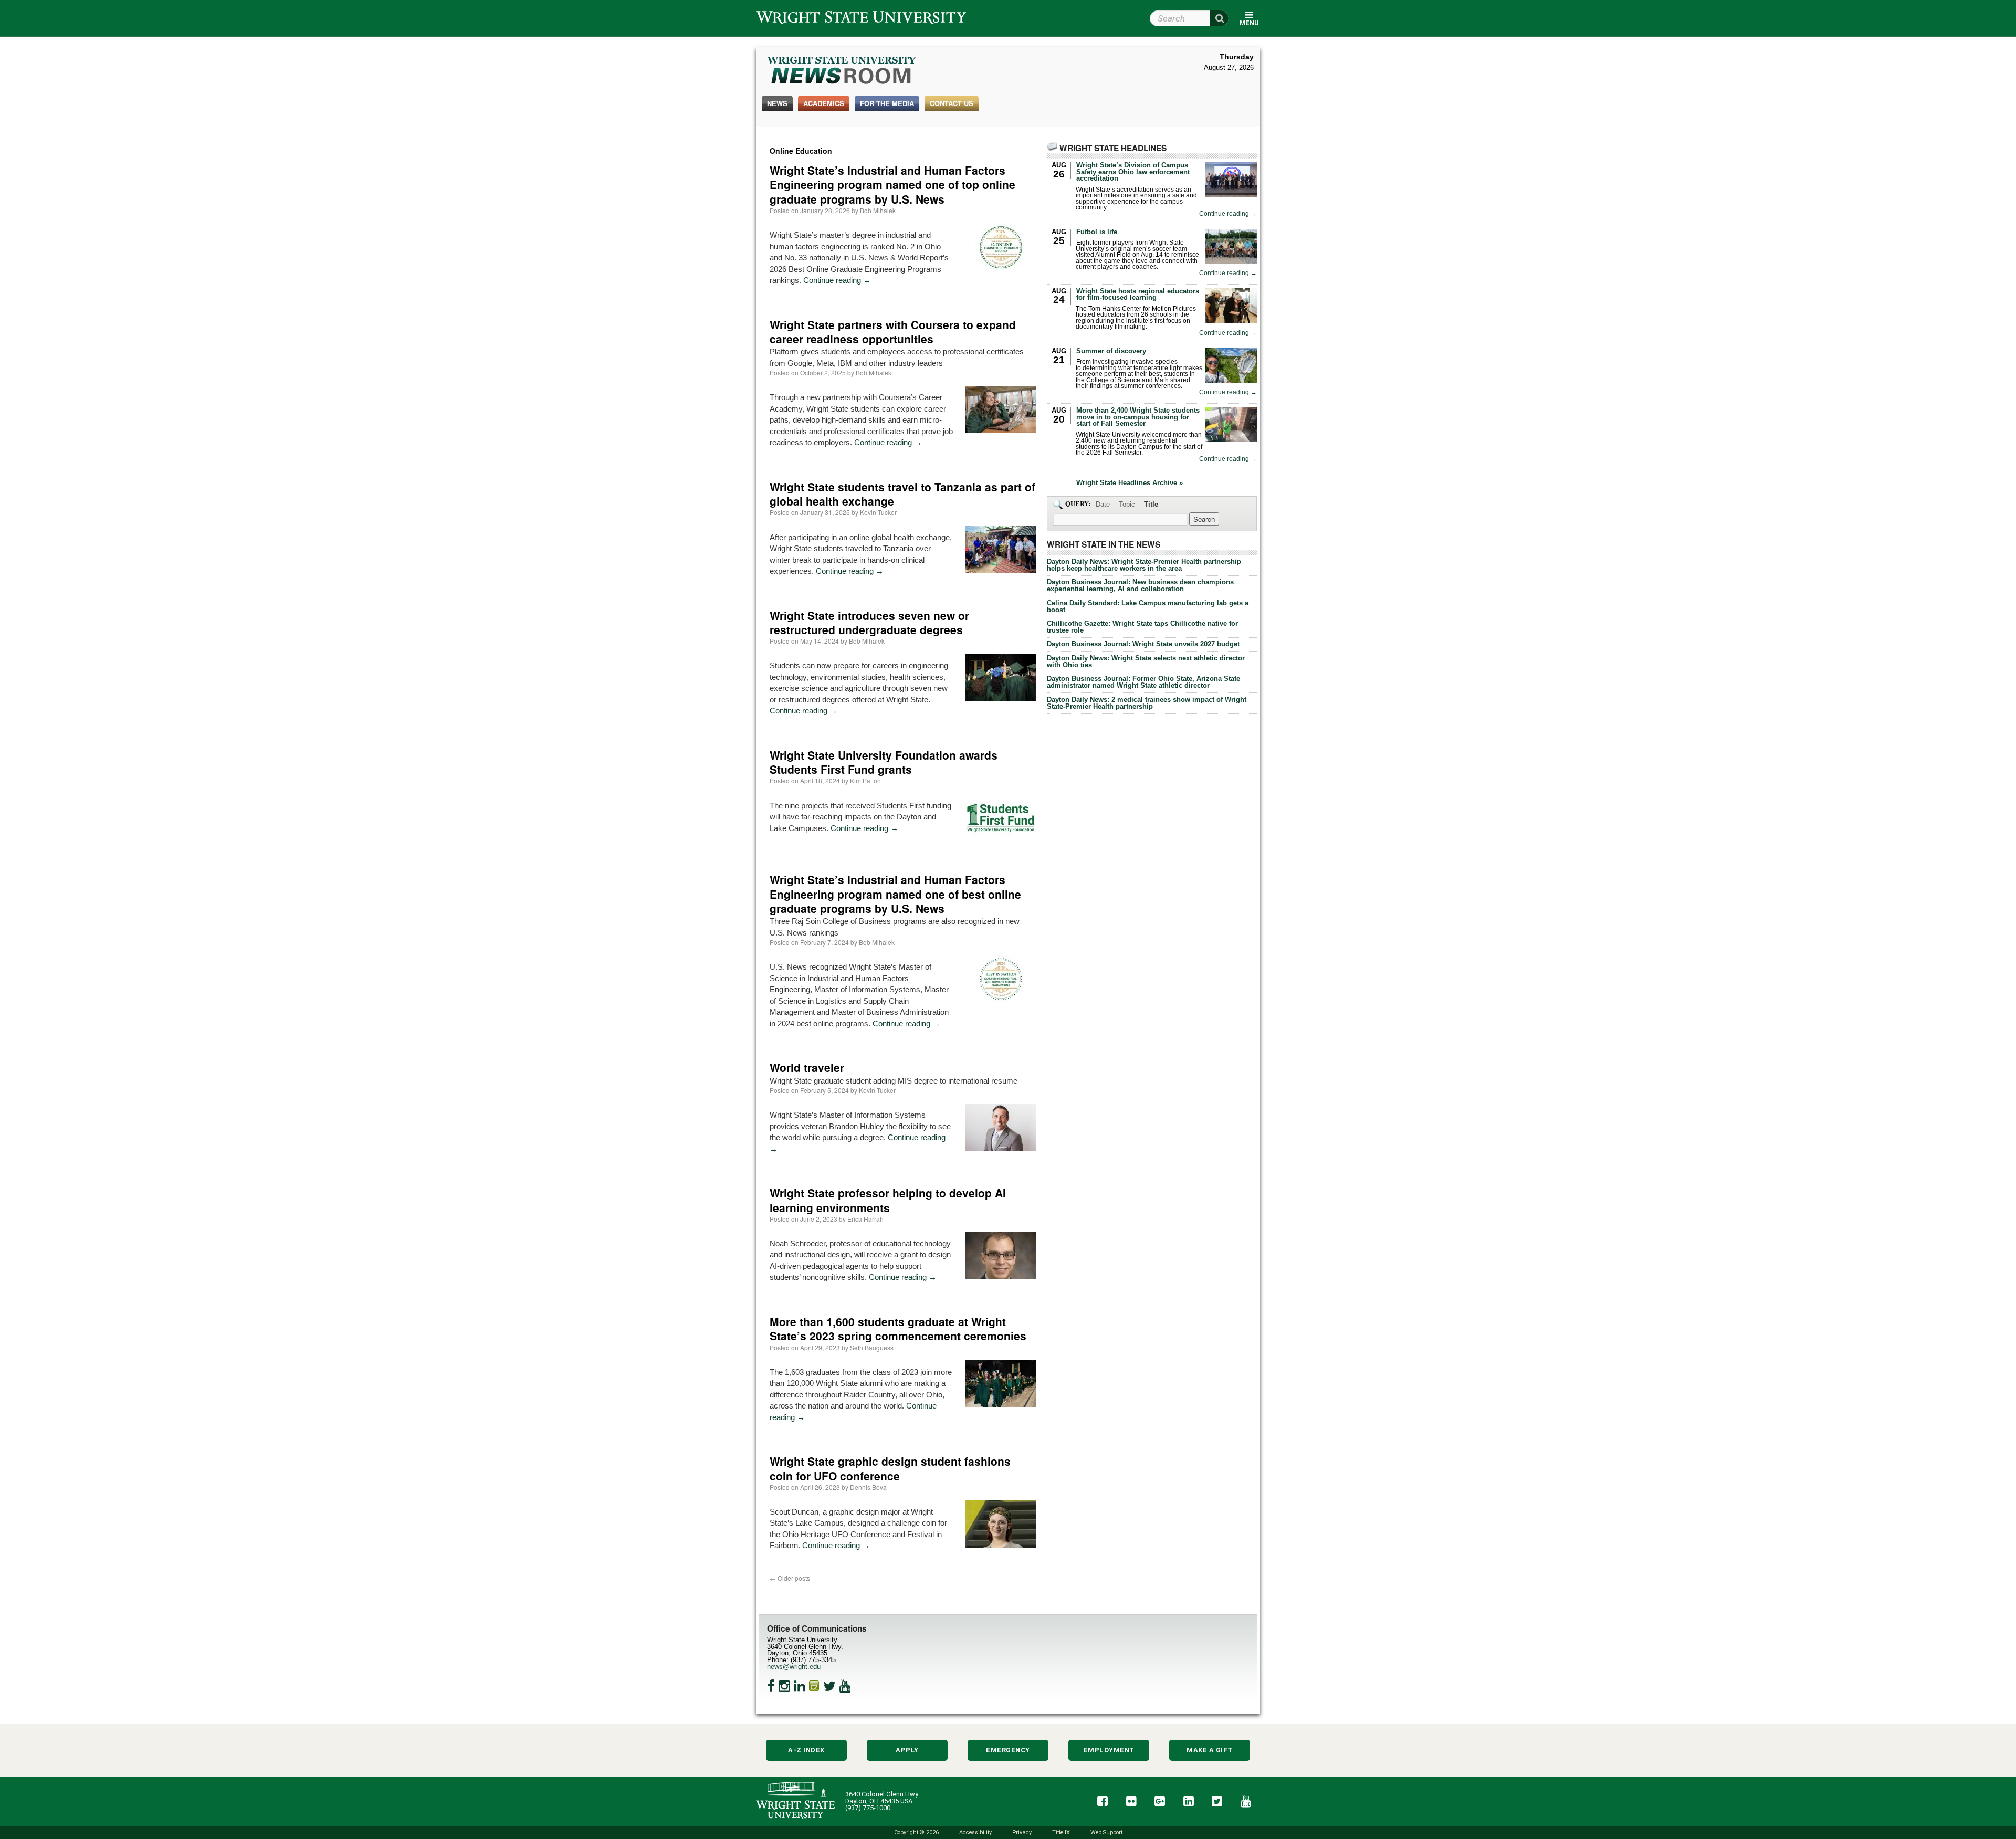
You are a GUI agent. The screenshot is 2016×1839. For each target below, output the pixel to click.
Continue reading (837, 280)
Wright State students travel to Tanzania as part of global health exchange (902, 494)
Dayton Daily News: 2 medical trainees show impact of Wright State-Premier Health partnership (1147, 703)
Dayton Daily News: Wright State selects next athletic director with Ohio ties (1146, 661)
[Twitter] (829, 1686)
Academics (824, 103)
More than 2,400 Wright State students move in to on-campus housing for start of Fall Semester (1138, 417)
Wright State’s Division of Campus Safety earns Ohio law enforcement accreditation (1133, 172)
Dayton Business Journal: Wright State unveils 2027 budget (1143, 644)
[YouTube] (845, 1686)
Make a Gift (1210, 1750)
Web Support (1106, 1832)
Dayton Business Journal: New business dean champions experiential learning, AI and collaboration (1140, 585)
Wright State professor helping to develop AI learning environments (888, 1200)
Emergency (1008, 1750)
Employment (1109, 1750)
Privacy (1022, 1832)
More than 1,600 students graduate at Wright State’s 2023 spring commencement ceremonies (898, 1328)
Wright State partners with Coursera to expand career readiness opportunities (893, 332)
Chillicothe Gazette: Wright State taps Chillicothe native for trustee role (1142, 627)
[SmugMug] (814, 1686)
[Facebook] (771, 1686)
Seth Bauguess (872, 1347)
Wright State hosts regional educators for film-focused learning (1138, 295)
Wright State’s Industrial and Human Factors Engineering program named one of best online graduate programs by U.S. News (895, 894)
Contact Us (952, 103)
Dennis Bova (868, 1487)
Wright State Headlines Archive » (1130, 483)
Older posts (790, 1578)
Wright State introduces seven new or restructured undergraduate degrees (869, 622)
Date (1103, 504)
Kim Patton (865, 780)
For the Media (887, 103)
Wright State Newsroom (842, 71)
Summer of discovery (1111, 351)
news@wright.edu (794, 1667)
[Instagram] (784, 1686)
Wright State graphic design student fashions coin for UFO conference (890, 1468)
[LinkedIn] (800, 1686)
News (777, 103)
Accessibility (975, 1832)
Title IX (1061, 1832)
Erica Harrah (865, 1219)
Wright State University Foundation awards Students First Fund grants (884, 762)
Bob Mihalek (878, 210)
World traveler (807, 1067)
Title (1151, 504)
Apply (907, 1750)
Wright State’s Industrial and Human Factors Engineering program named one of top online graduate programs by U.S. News (892, 185)
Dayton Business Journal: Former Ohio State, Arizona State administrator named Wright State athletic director (1143, 682)
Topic (1127, 504)
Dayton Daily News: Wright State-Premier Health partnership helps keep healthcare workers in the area (1144, 565)
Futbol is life (1097, 232)
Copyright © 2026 (916, 1832)
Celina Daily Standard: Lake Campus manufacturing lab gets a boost (1148, 606)
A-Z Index (806, 1750)
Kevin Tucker (878, 512)
